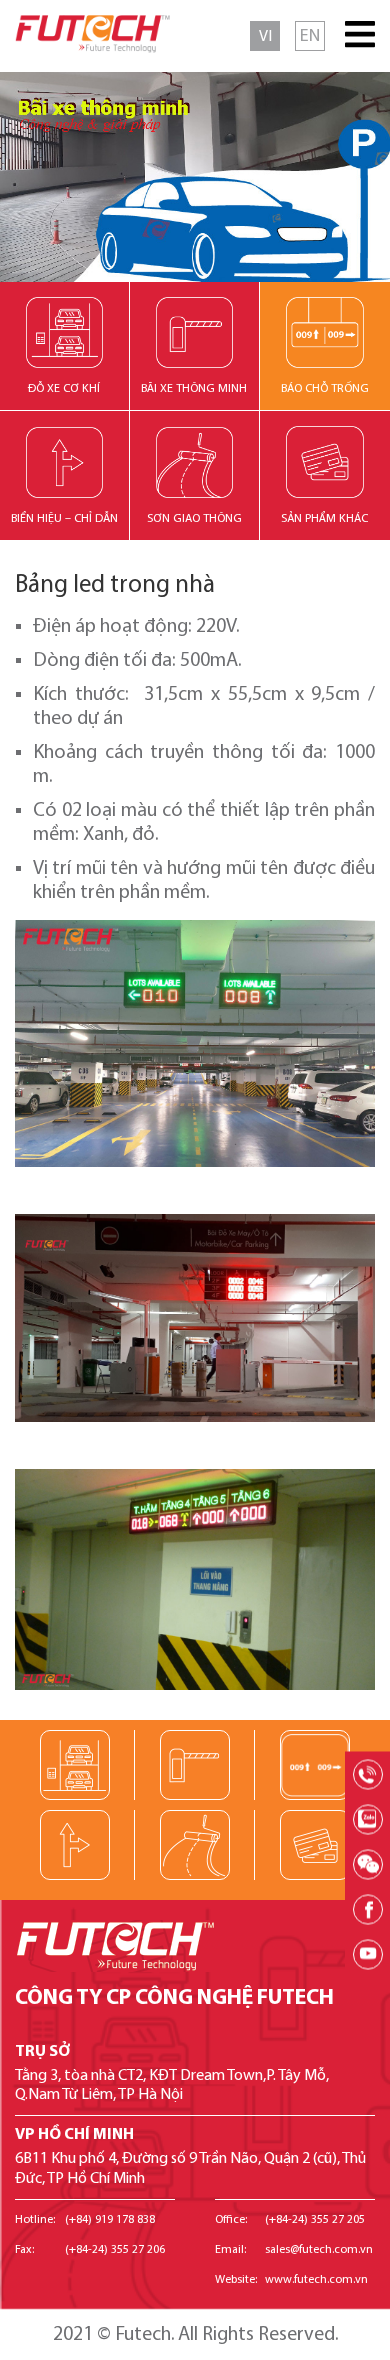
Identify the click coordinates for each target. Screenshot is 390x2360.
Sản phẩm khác (324, 519)
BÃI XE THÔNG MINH (194, 389)
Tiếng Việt (265, 36)
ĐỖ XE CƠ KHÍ (64, 389)
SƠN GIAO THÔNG (194, 519)
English (310, 36)
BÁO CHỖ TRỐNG (325, 389)
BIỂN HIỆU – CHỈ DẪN (64, 519)
